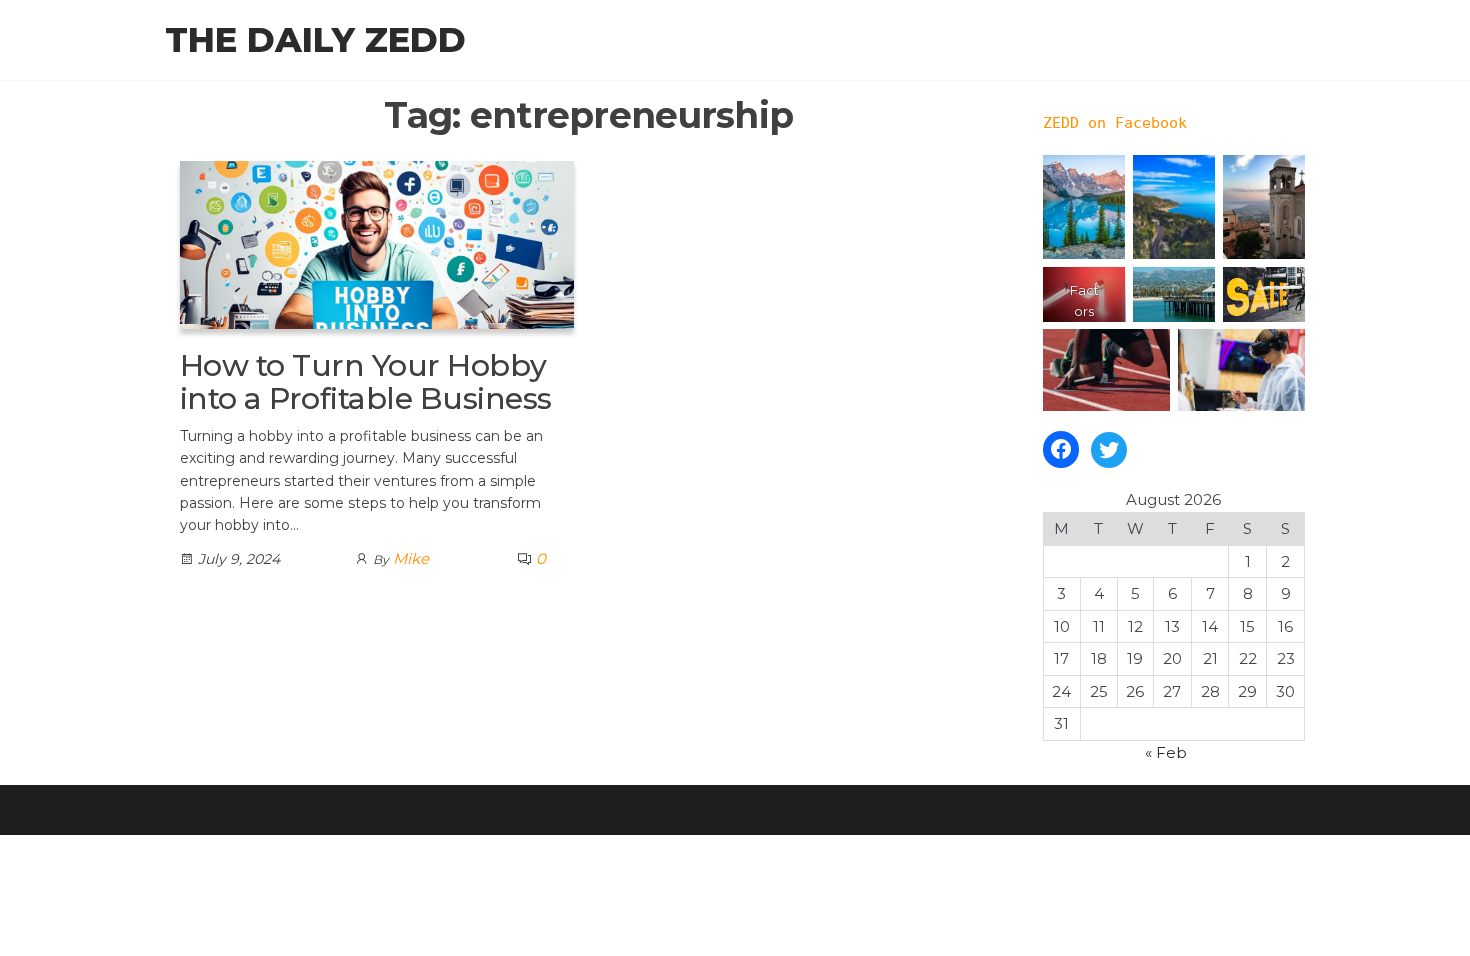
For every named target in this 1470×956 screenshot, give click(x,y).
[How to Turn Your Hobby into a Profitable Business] (377, 243)
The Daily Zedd (315, 40)
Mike (411, 558)
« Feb (1166, 752)
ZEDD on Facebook (1115, 123)
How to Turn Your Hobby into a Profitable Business (365, 382)
